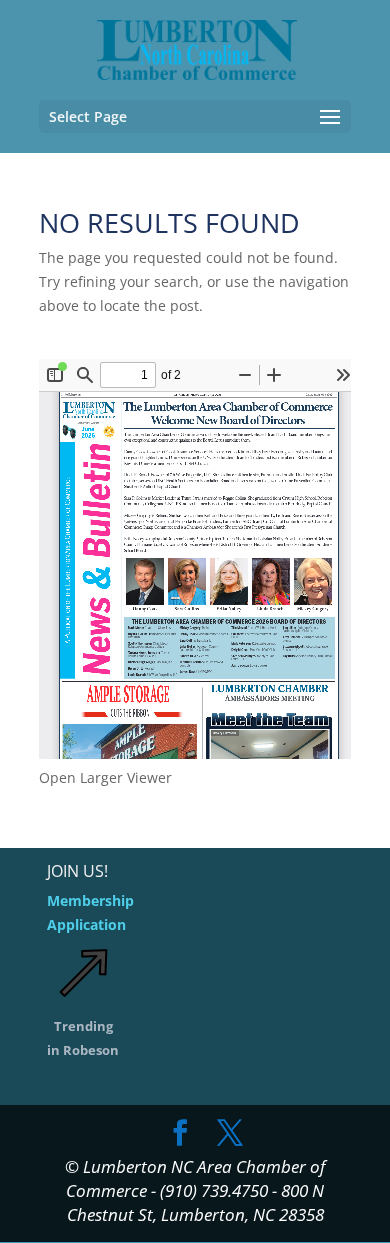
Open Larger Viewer (105, 777)
